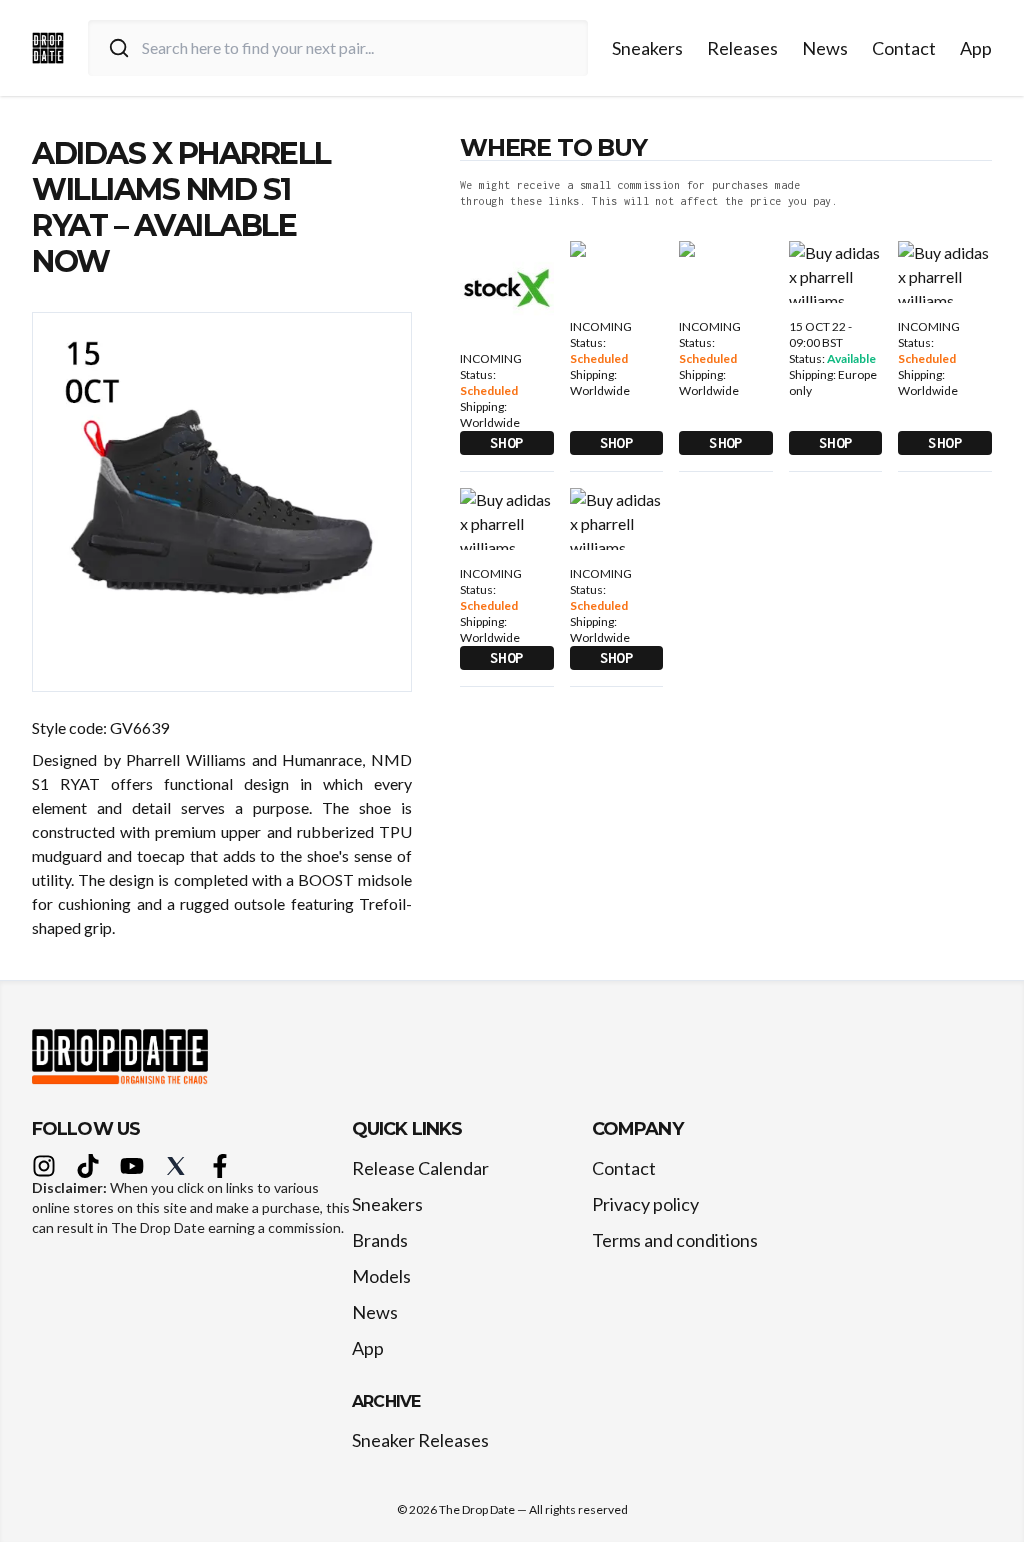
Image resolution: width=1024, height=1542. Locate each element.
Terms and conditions (675, 1240)
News (825, 48)
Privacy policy (645, 1204)
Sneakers (647, 48)
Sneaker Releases (420, 1440)
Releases (742, 48)
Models (381, 1276)
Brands (380, 1240)
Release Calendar (420, 1168)
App (976, 48)
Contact (904, 48)
